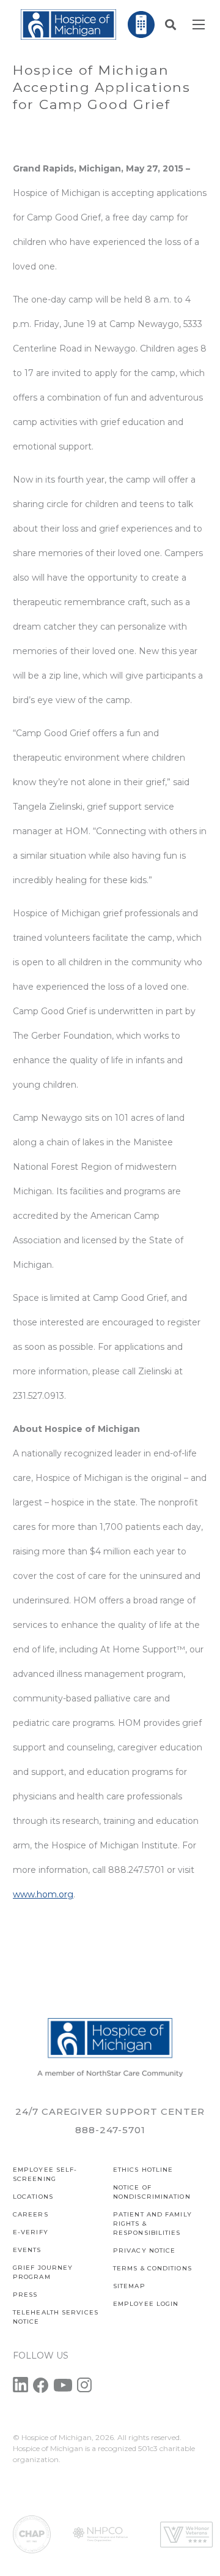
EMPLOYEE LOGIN (146, 2304)
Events (27, 2250)
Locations (33, 2197)
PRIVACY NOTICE (144, 2250)
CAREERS (31, 2214)
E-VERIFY (31, 2232)
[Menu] (199, 24)
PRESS (25, 2295)
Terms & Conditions (152, 2268)
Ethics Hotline (143, 2170)
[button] (170, 24)
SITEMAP (129, 2286)
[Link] (68, 24)
